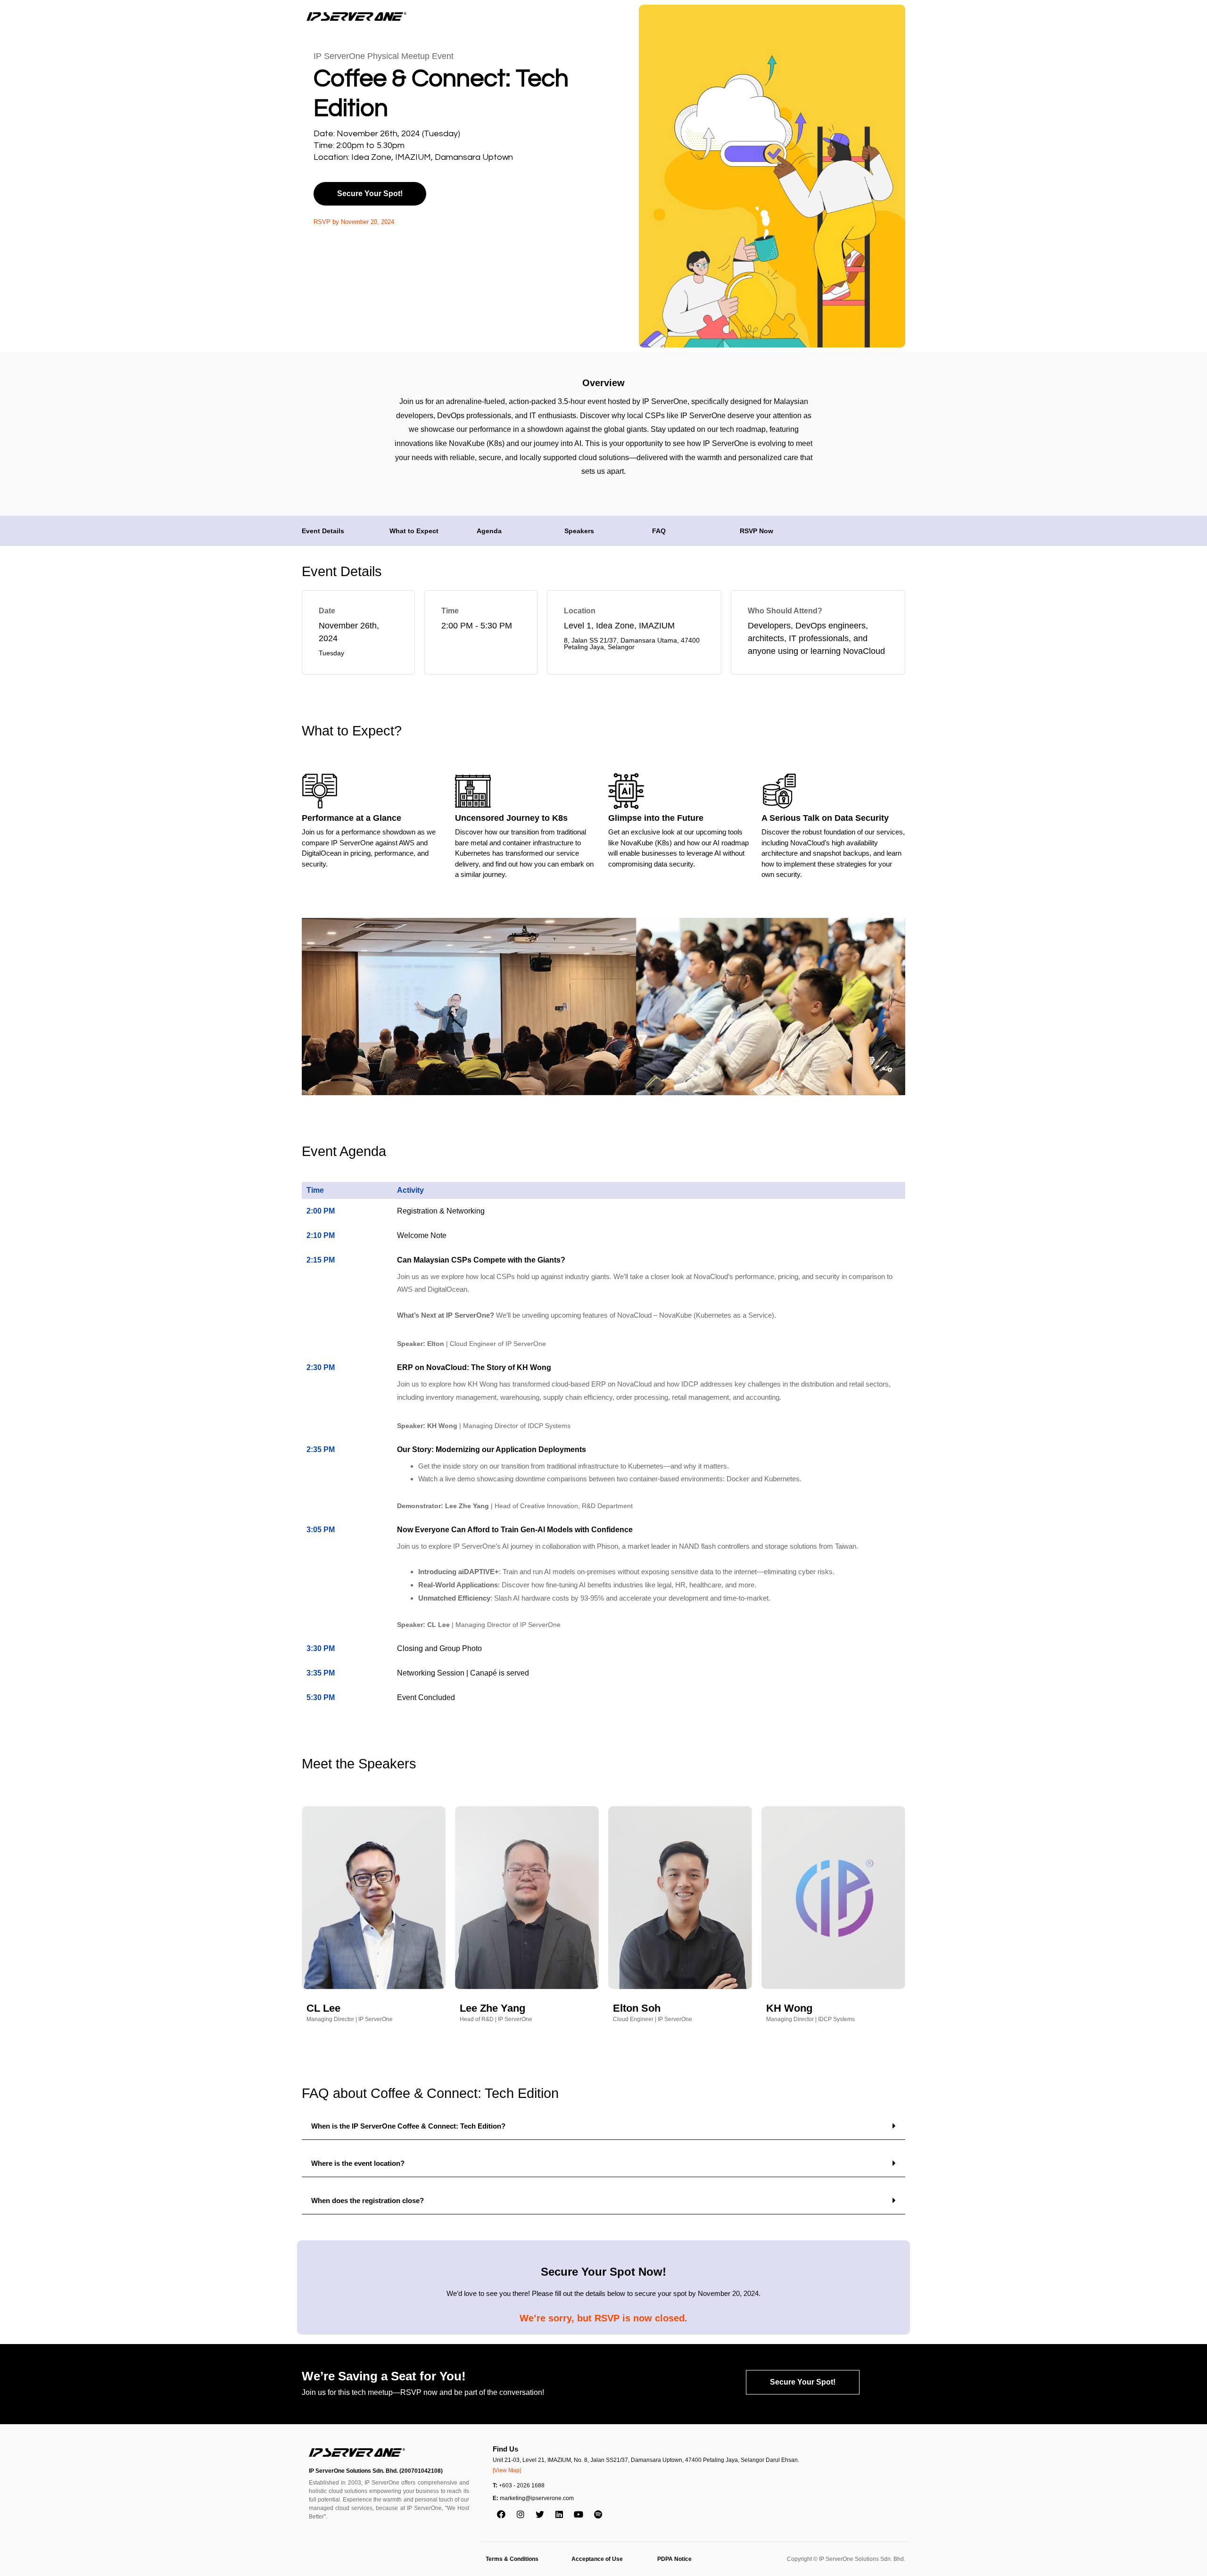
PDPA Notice (674, 2559)
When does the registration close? (368, 2200)
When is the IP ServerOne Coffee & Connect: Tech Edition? (408, 2126)
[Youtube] (579, 2514)
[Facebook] (501, 2514)
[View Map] (507, 2470)
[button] (370, 194)
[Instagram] (521, 2514)
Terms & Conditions (512, 2559)
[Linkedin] (559, 2514)
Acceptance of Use (597, 2559)
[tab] (603, 2126)
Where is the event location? (358, 2163)
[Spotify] (598, 2514)
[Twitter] (540, 2514)
